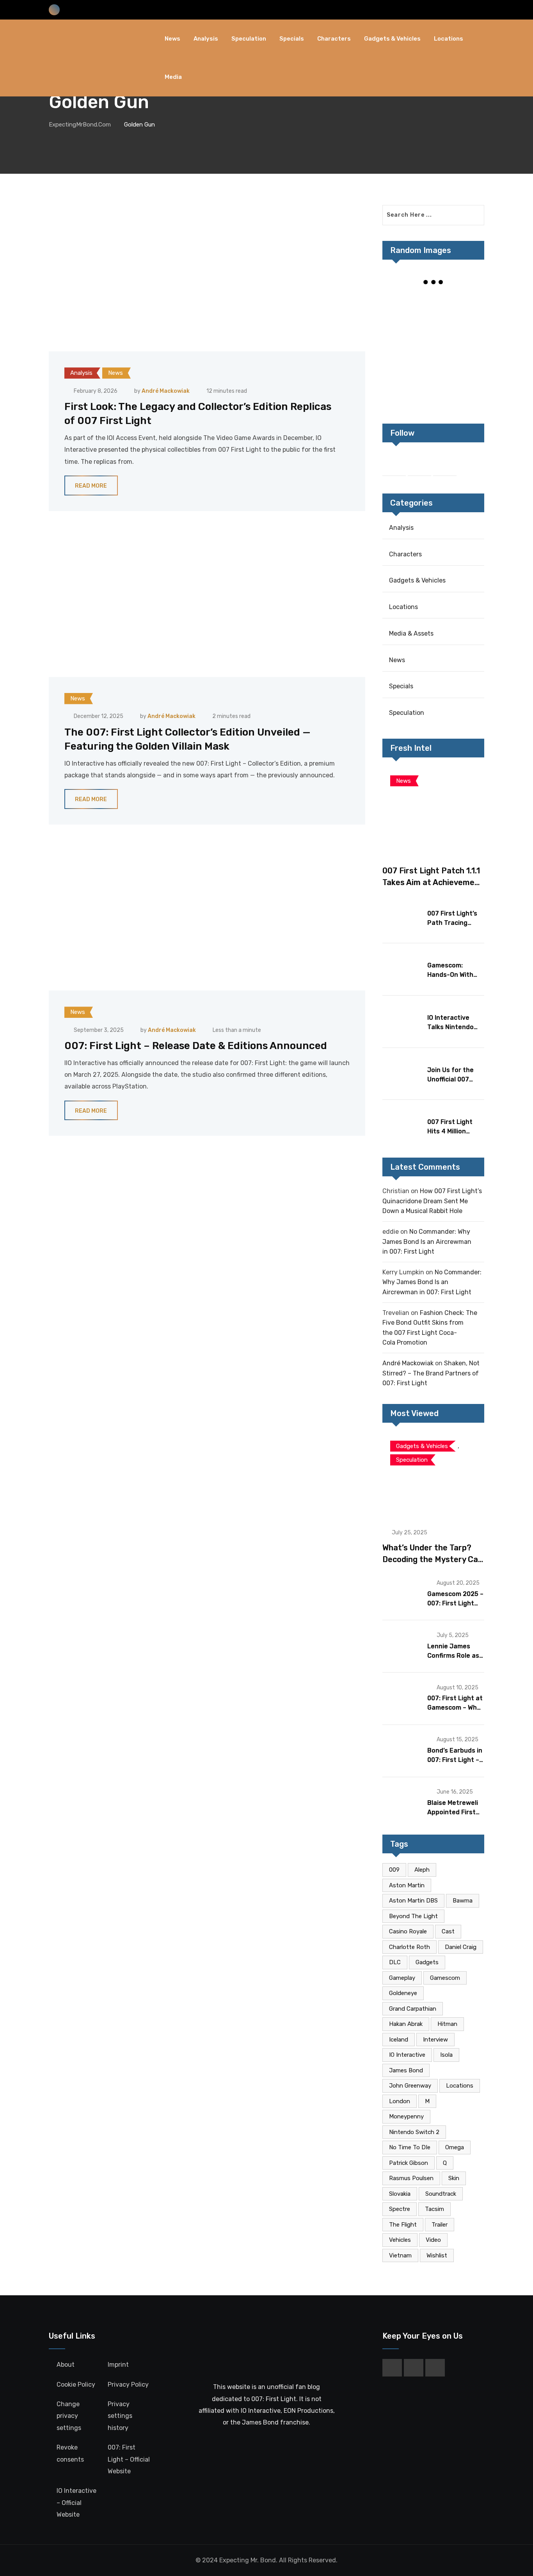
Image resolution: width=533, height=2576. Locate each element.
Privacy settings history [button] (120, 2416)
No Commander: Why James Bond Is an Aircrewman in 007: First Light (427, 1242)
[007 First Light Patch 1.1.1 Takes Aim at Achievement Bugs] (433, 811)
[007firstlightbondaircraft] (467, 306)
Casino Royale (408, 1931)
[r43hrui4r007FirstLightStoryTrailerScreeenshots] (433, 358)
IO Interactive (407, 2055)
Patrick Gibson (409, 2163)
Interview (435, 2040)
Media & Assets (411, 633)
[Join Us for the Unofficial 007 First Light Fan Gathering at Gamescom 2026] (402, 1073)
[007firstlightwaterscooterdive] (467, 332)
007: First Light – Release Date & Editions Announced (196, 1046)
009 (394, 1870)
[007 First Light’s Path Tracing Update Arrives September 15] (402, 917)
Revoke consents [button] (70, 2453)
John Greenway (410, 2086)
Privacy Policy (128, 2384)
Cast (448, 1931)
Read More (91, 486)
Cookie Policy (76, 2384)
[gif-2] (433, 332)
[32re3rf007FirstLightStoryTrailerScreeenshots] (399, 306)
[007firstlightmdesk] (467, 358)
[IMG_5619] (399, 332)
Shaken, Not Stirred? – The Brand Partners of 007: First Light (431, 1373)
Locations (449, 39)
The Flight (403, 2225)
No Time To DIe (410, 2147)
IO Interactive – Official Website (76, 2503)
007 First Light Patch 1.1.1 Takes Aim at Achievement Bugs (433, 882)
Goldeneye (403, 1993)
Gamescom (445, 1978)
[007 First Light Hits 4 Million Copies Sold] (402, 1125)
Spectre (400, 2209)
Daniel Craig (461, 1947)
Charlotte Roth (410, 1947)
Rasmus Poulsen (411, 2178)
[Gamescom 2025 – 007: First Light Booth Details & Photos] (402, 1594)
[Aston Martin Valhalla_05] (399, 385)
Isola (446, 2055)
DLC (395, 1962)
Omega (455, 2147)
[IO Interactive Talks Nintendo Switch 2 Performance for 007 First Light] (402, 1021)
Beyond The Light (413, 1916)
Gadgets (427, 1962)
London (400, 2101)
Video (433, 2240)
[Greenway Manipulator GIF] (399, 358)
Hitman (447, 2024)
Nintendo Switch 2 (414, 2132)
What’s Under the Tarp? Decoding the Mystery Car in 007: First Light (432, 1559)
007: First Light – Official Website (129, 2459)
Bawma (463, 1901)
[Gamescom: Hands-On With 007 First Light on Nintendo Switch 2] (402, 969)
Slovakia (400, 2194)
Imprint (118, 2365)
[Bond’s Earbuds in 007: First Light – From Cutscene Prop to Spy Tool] (402, 1750)
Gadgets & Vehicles (392, 39)
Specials (292, 39)
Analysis (206, 39)
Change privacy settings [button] (69, 2416)
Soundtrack (441, 2194)
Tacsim (434, 2209)
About (66, 2365)
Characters (334, 39)
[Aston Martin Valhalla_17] (433, 385)
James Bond (406, 2070)
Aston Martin (407, 1885)
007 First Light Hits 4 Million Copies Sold (450, 1131)
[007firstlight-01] (467, 385)
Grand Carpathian (413, 2009)
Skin (454, 2178)
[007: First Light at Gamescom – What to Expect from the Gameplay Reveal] (402, 1698)
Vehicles (400, 2240)
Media (173, 77)
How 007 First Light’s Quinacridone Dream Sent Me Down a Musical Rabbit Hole (432, 1201)
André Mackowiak (166, 391)
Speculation (249, 39)
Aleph (422, 1870)
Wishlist (437, 2255)
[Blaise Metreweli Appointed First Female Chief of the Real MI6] (402, 1803)
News (172, 39)
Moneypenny (406, 2116)
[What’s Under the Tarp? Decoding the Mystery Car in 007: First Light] (433, 1476)
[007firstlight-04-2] (433, 306)
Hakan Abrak (406, 2024)
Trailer (440, 2225)
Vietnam (400, 2255)
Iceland (399, 2040)
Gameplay (402, 1978)
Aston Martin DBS (413, 1901)
